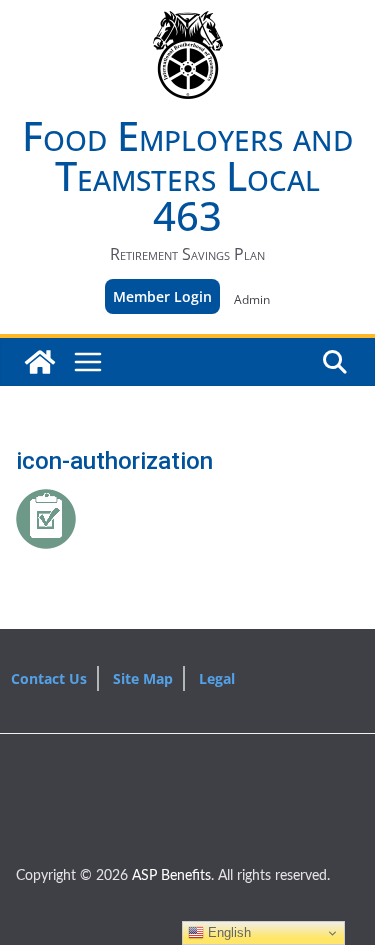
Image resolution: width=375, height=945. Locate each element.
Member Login (162, 296)
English (227, 932)
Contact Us (49, 678)
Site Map (143, 678)
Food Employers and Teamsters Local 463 (187, 175)
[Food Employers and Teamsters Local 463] (40, 362)
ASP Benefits (171, 876)
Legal (217, 678)
